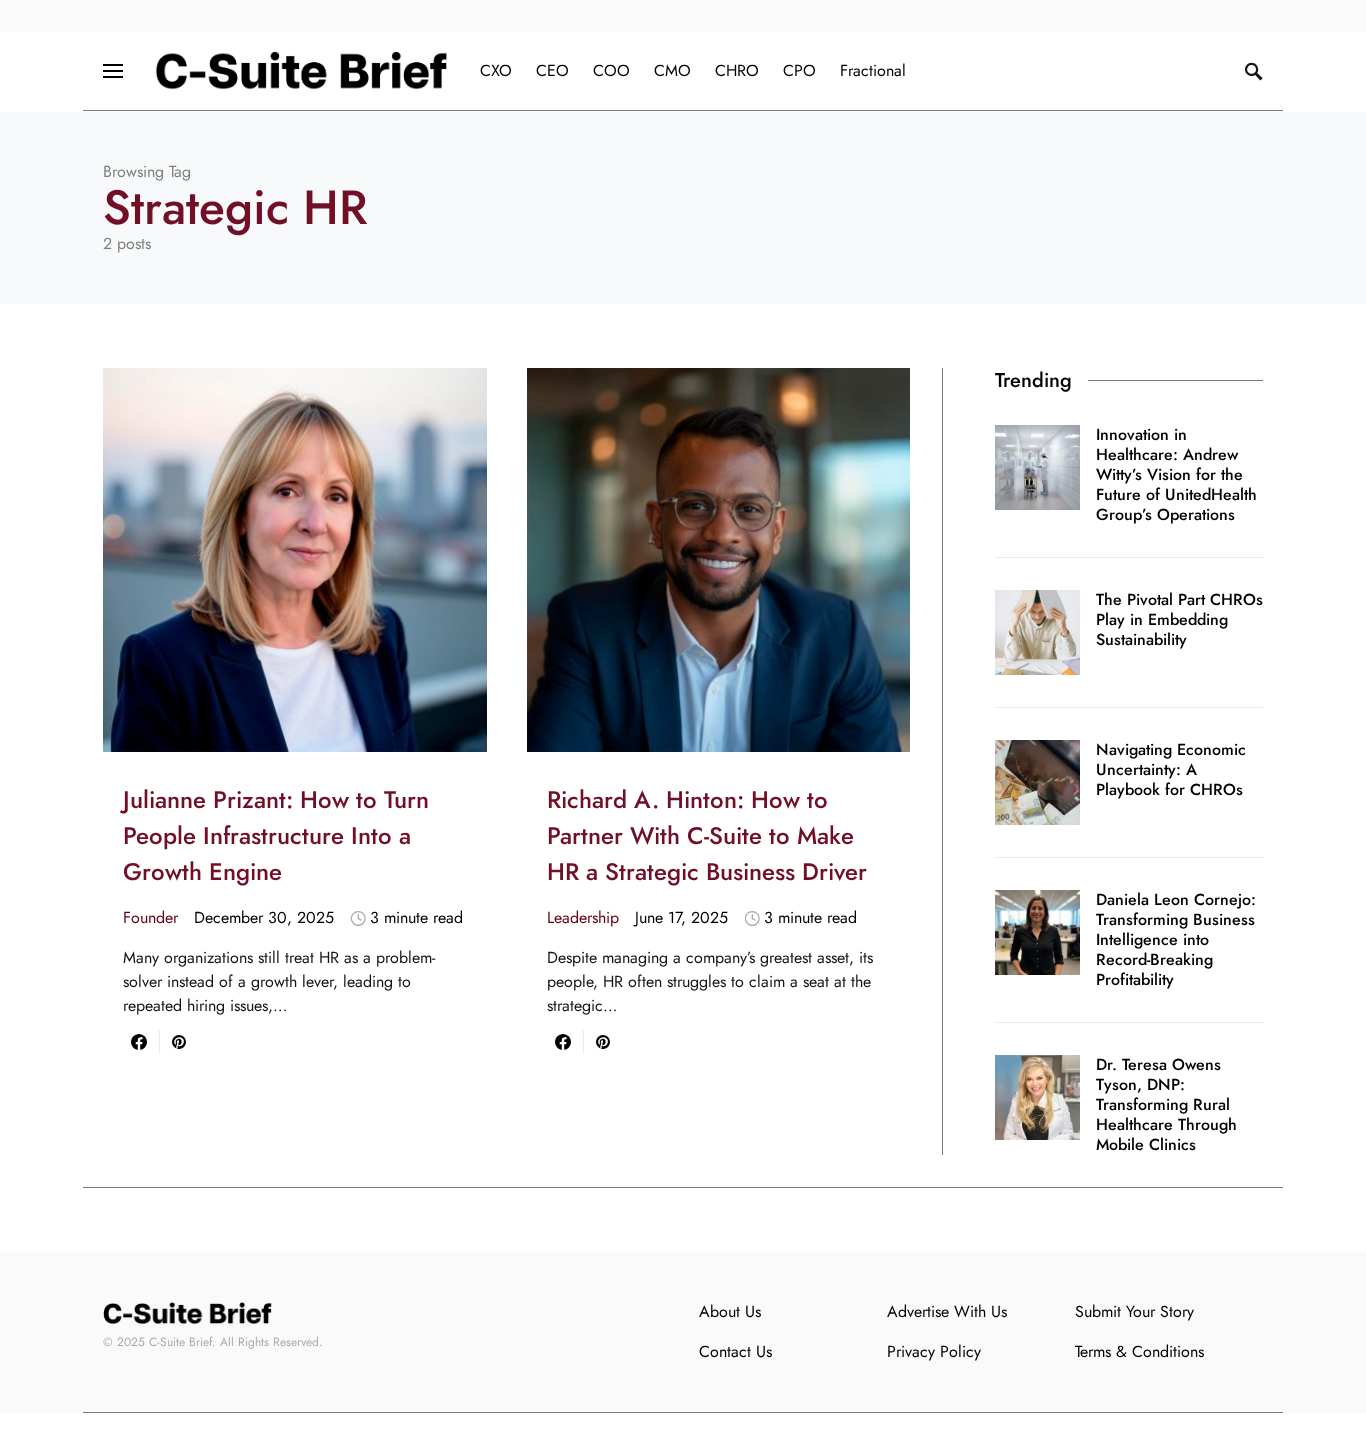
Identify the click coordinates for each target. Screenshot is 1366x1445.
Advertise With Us (947, 1311)
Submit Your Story (1134, 1311)
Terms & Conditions (1139, 1351)
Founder (150, 917)
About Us (730, 1311)
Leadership (583, 917)
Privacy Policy (934, 1351)
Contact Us (735, 1351)
